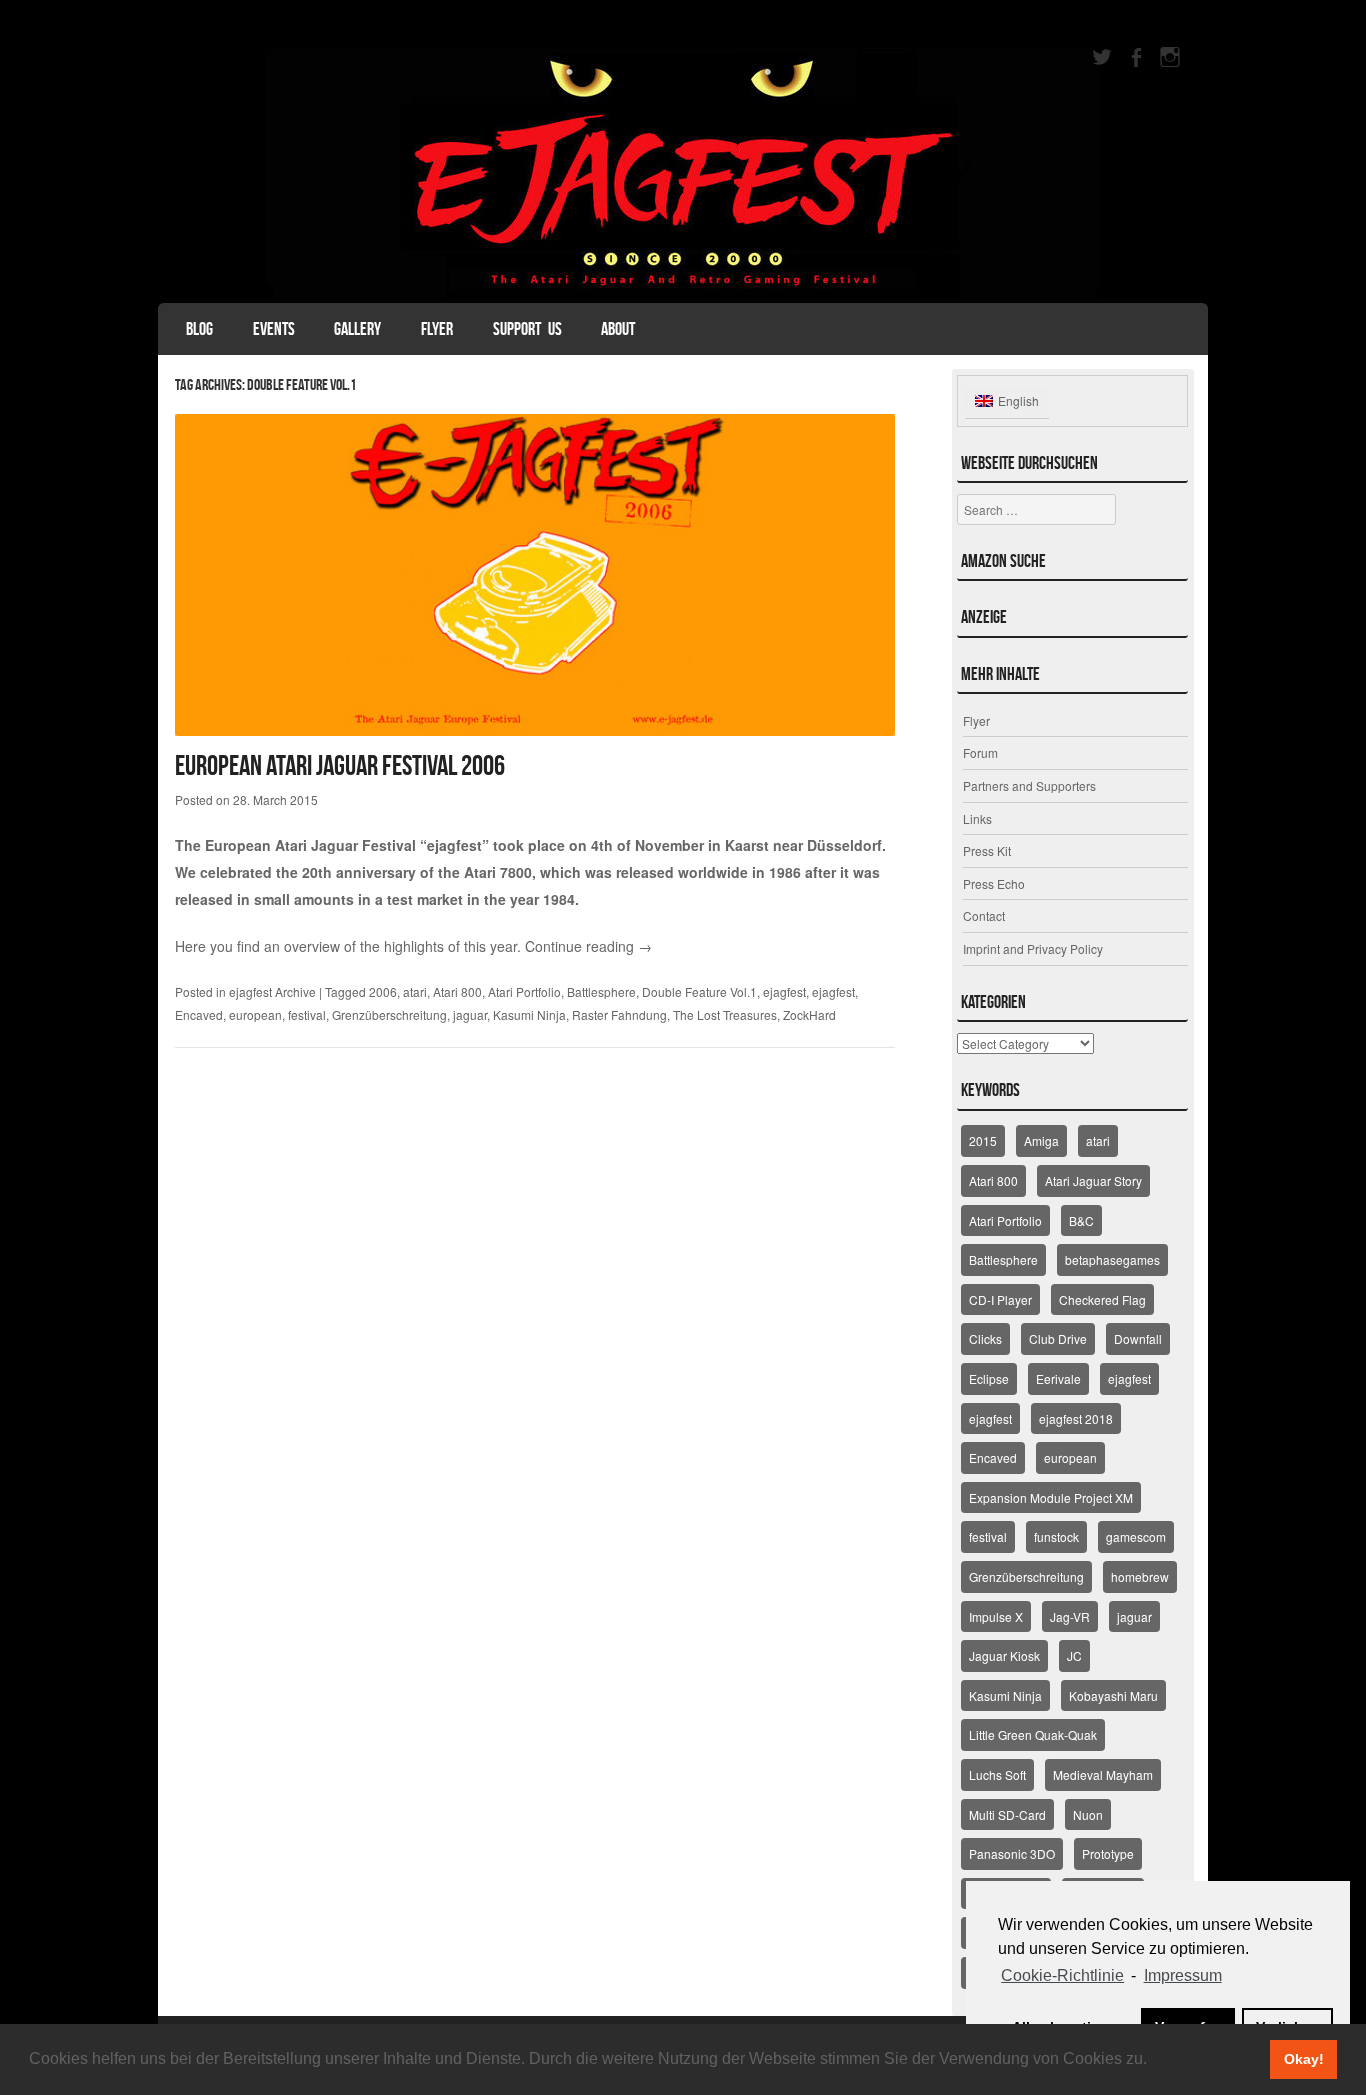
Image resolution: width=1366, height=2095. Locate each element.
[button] (1154, 2061)
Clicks (985, 1338)
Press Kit (987, 850)
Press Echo (994, 883)
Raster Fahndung (619, 1014)
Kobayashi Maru (1113, 1695)
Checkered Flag (1102, 1299)
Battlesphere (601, 991)
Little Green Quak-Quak (1033, 1734)
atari (415, 991)
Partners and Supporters (1029, 785)
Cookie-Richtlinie (1062, 1975)
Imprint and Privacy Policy (1033, 948)
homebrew (1140, 1576)
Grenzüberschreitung (389, 1014)
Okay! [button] (1304, 2059)
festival (307, 1014)
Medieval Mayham (1103, 1774)
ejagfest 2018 (1076, 1418)
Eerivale (1058, 1378)
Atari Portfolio (524, 991)
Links (977, 818)
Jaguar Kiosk (1004, 1655)
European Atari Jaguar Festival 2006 (340, 765)
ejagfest (784, 991)
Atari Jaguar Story (1093, 1180)
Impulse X (996, 1616)
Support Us (527, 329)
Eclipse (989, 1378)
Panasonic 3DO (1012, 1853)
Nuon (1088, 1814)
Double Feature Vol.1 (699, 991)
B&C (1081, 1220)
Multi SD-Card (1007, 1814)
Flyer (437, 329)
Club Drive (1058, 1338)
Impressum (1183, 1975)
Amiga (1041, 1140)
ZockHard (809, 1014)
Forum (980, 752)
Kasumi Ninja (529, 1014)
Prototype (1108, 1853)
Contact (984, 915)
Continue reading (588, 946)
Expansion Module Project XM (1051, 1497)
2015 (983, 1140)
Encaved (199, 1014)
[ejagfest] (683, 173)
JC (1074, 1655)
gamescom (1136, 1536)
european (255, 1014)
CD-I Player (1000, 1299)
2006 (383, 991)
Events (274, 329)
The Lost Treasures (725, 1014)
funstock (1056, 1536)
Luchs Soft (997, 1774)
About (618, 329)
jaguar (470, 1014)
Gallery (357, 329)
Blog (199, 329)
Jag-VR (1070, 1616)
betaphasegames (1112, 1259)
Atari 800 (457, 991)
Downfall (1138, 1338)
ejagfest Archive (272, 991)
